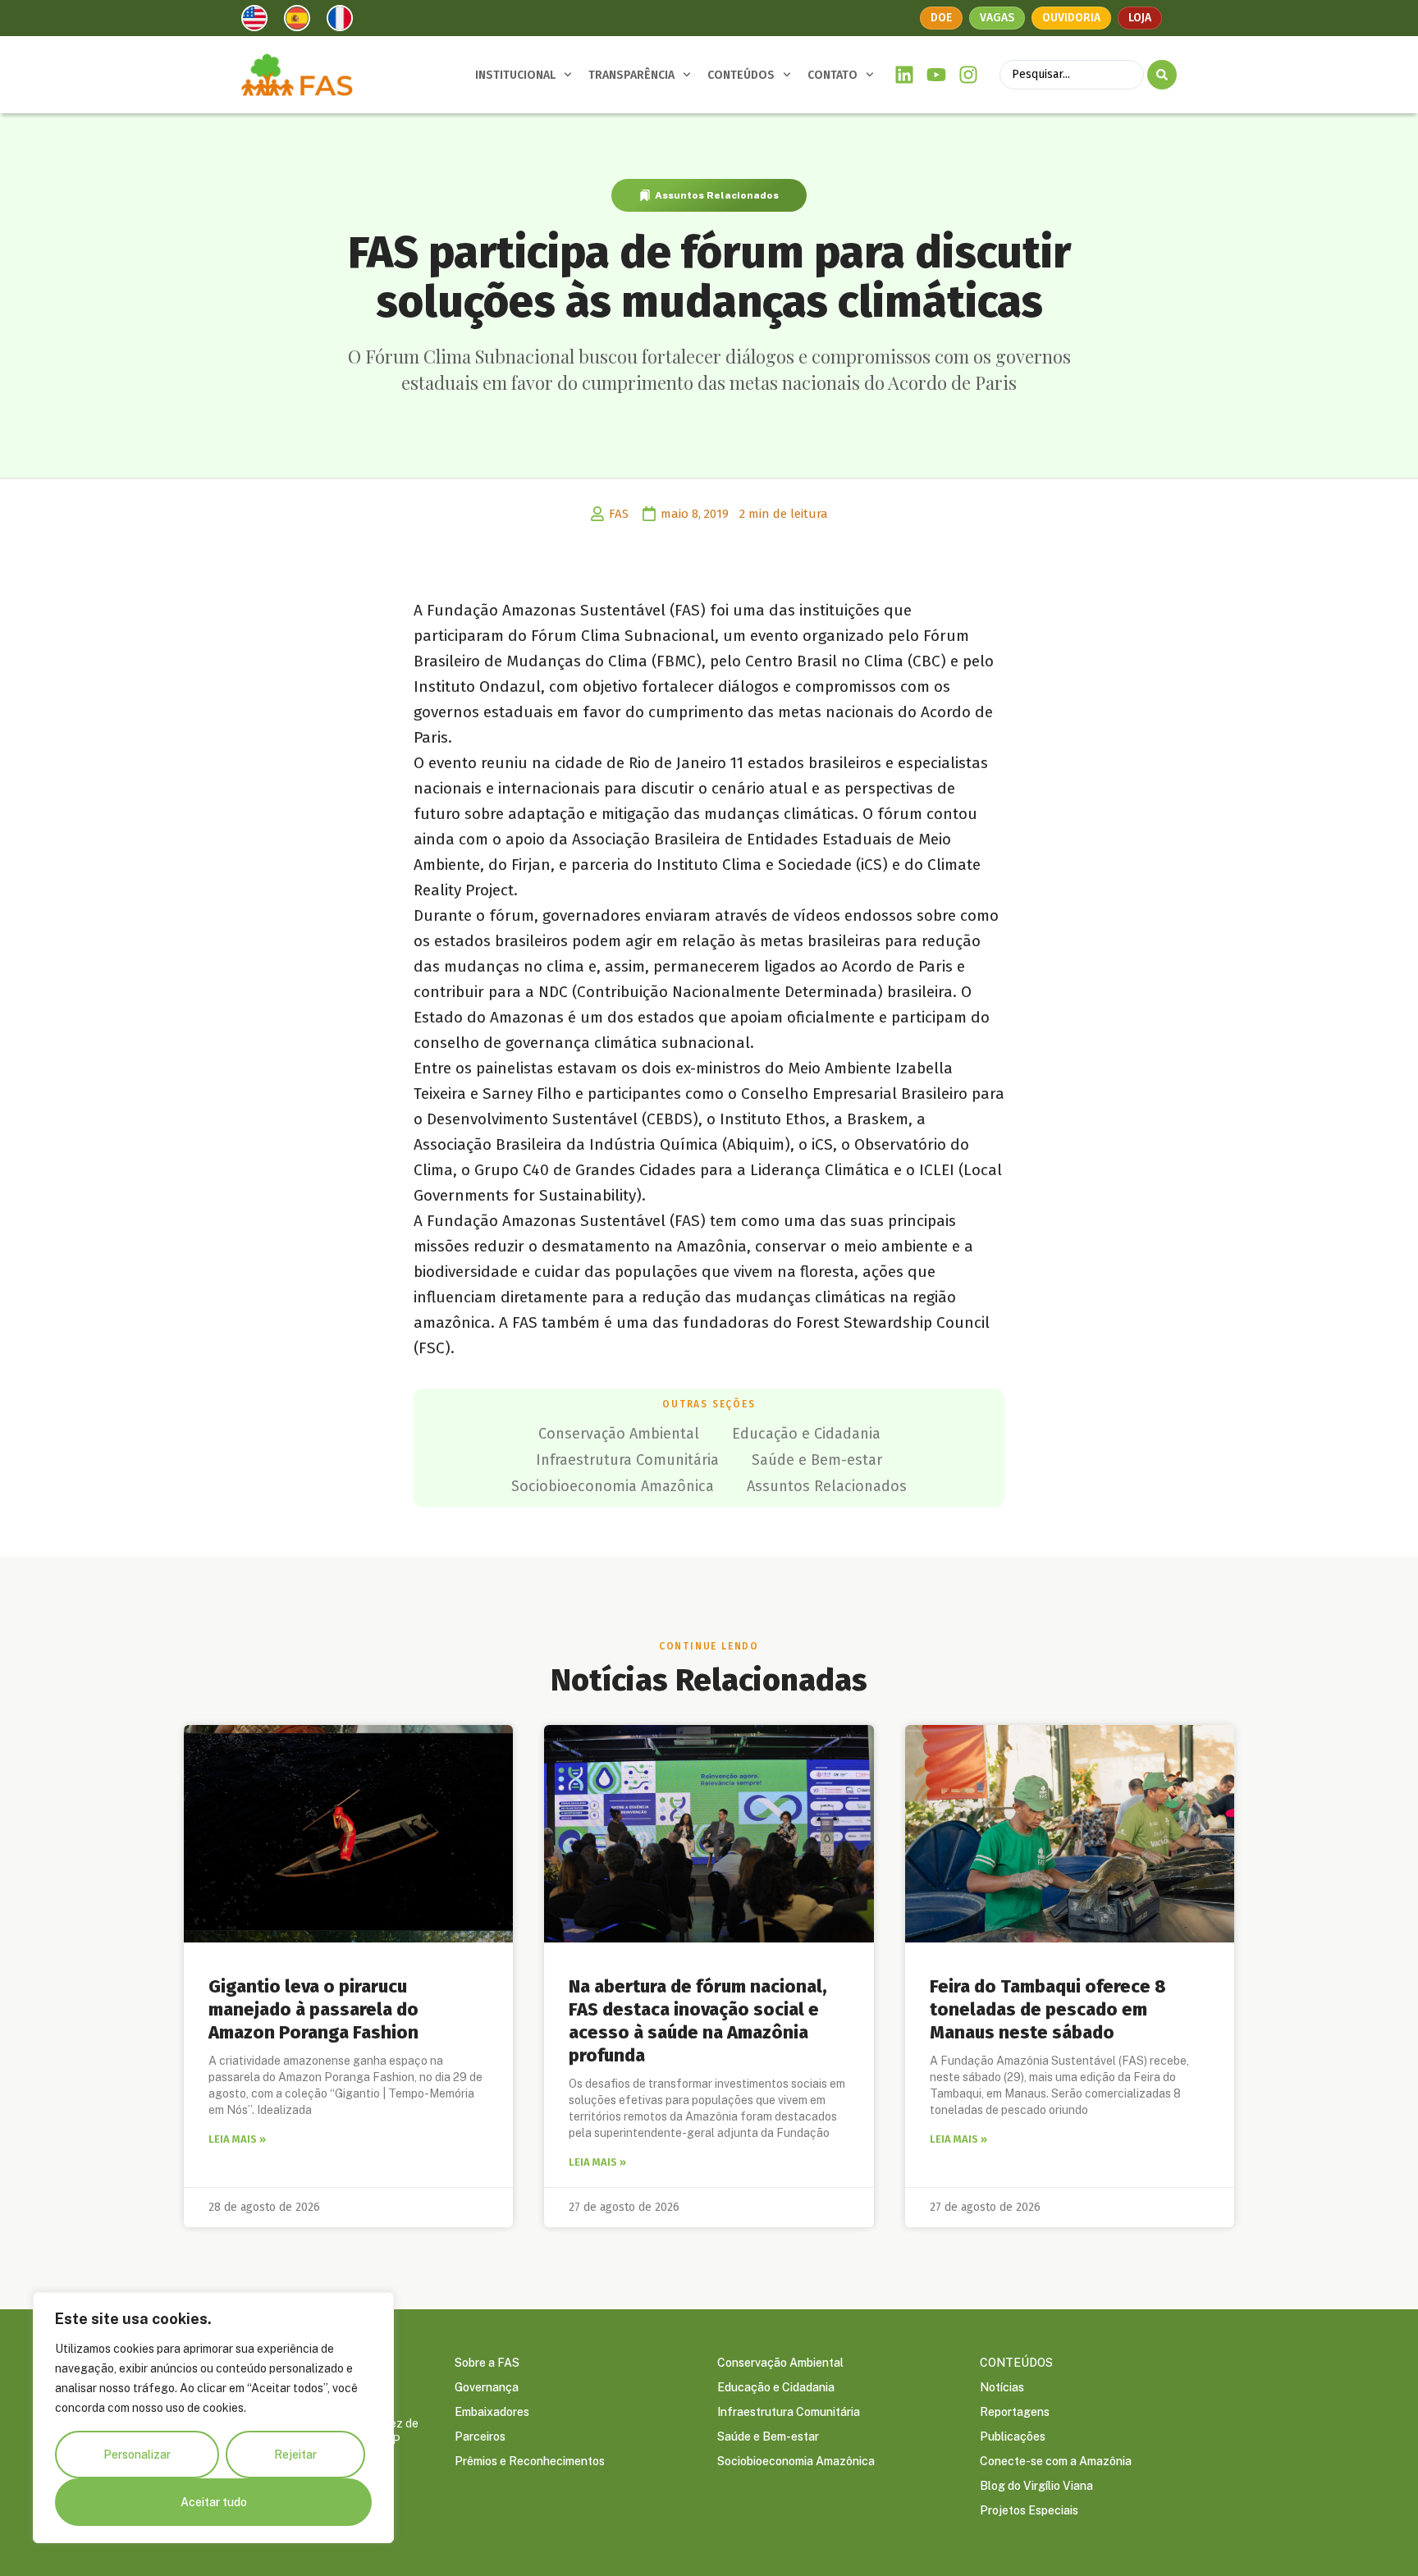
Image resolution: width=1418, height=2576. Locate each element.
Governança (487, 2387)
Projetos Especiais (1029, 2510)
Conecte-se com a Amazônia (1056, 2461)
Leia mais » (237, 2139)
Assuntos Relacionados (717, 195)
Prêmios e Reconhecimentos (530, 2461)
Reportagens (1015, 2412)
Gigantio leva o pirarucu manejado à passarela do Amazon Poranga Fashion (313, 2009)
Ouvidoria (1071, 18)
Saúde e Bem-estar (817, 1460)
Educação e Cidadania (806, 1434)
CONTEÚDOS (741, 75)
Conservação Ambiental (619, 1434)
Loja (1140, 18)
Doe (941, 18)
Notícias (1002, 2387)
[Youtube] (937, 75)
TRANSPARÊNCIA (631, 75)
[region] (213, 2418)
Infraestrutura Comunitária (627, 1460)
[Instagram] (968, 75)
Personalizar (137, 2455)
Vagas (997, 18)
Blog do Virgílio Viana (1036, 2486)
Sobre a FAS (487, 2363)
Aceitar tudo (214, 2502)
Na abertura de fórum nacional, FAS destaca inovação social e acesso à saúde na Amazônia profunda (698, 2021)
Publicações (1013, 2436)
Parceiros (480, 2436)
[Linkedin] (905, 75)
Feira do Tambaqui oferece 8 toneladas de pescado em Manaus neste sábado (1048, 2009)
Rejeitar (295, 2455)
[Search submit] (1162, 75)
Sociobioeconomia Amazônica (613, 1486)
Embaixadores (492, 2412)
